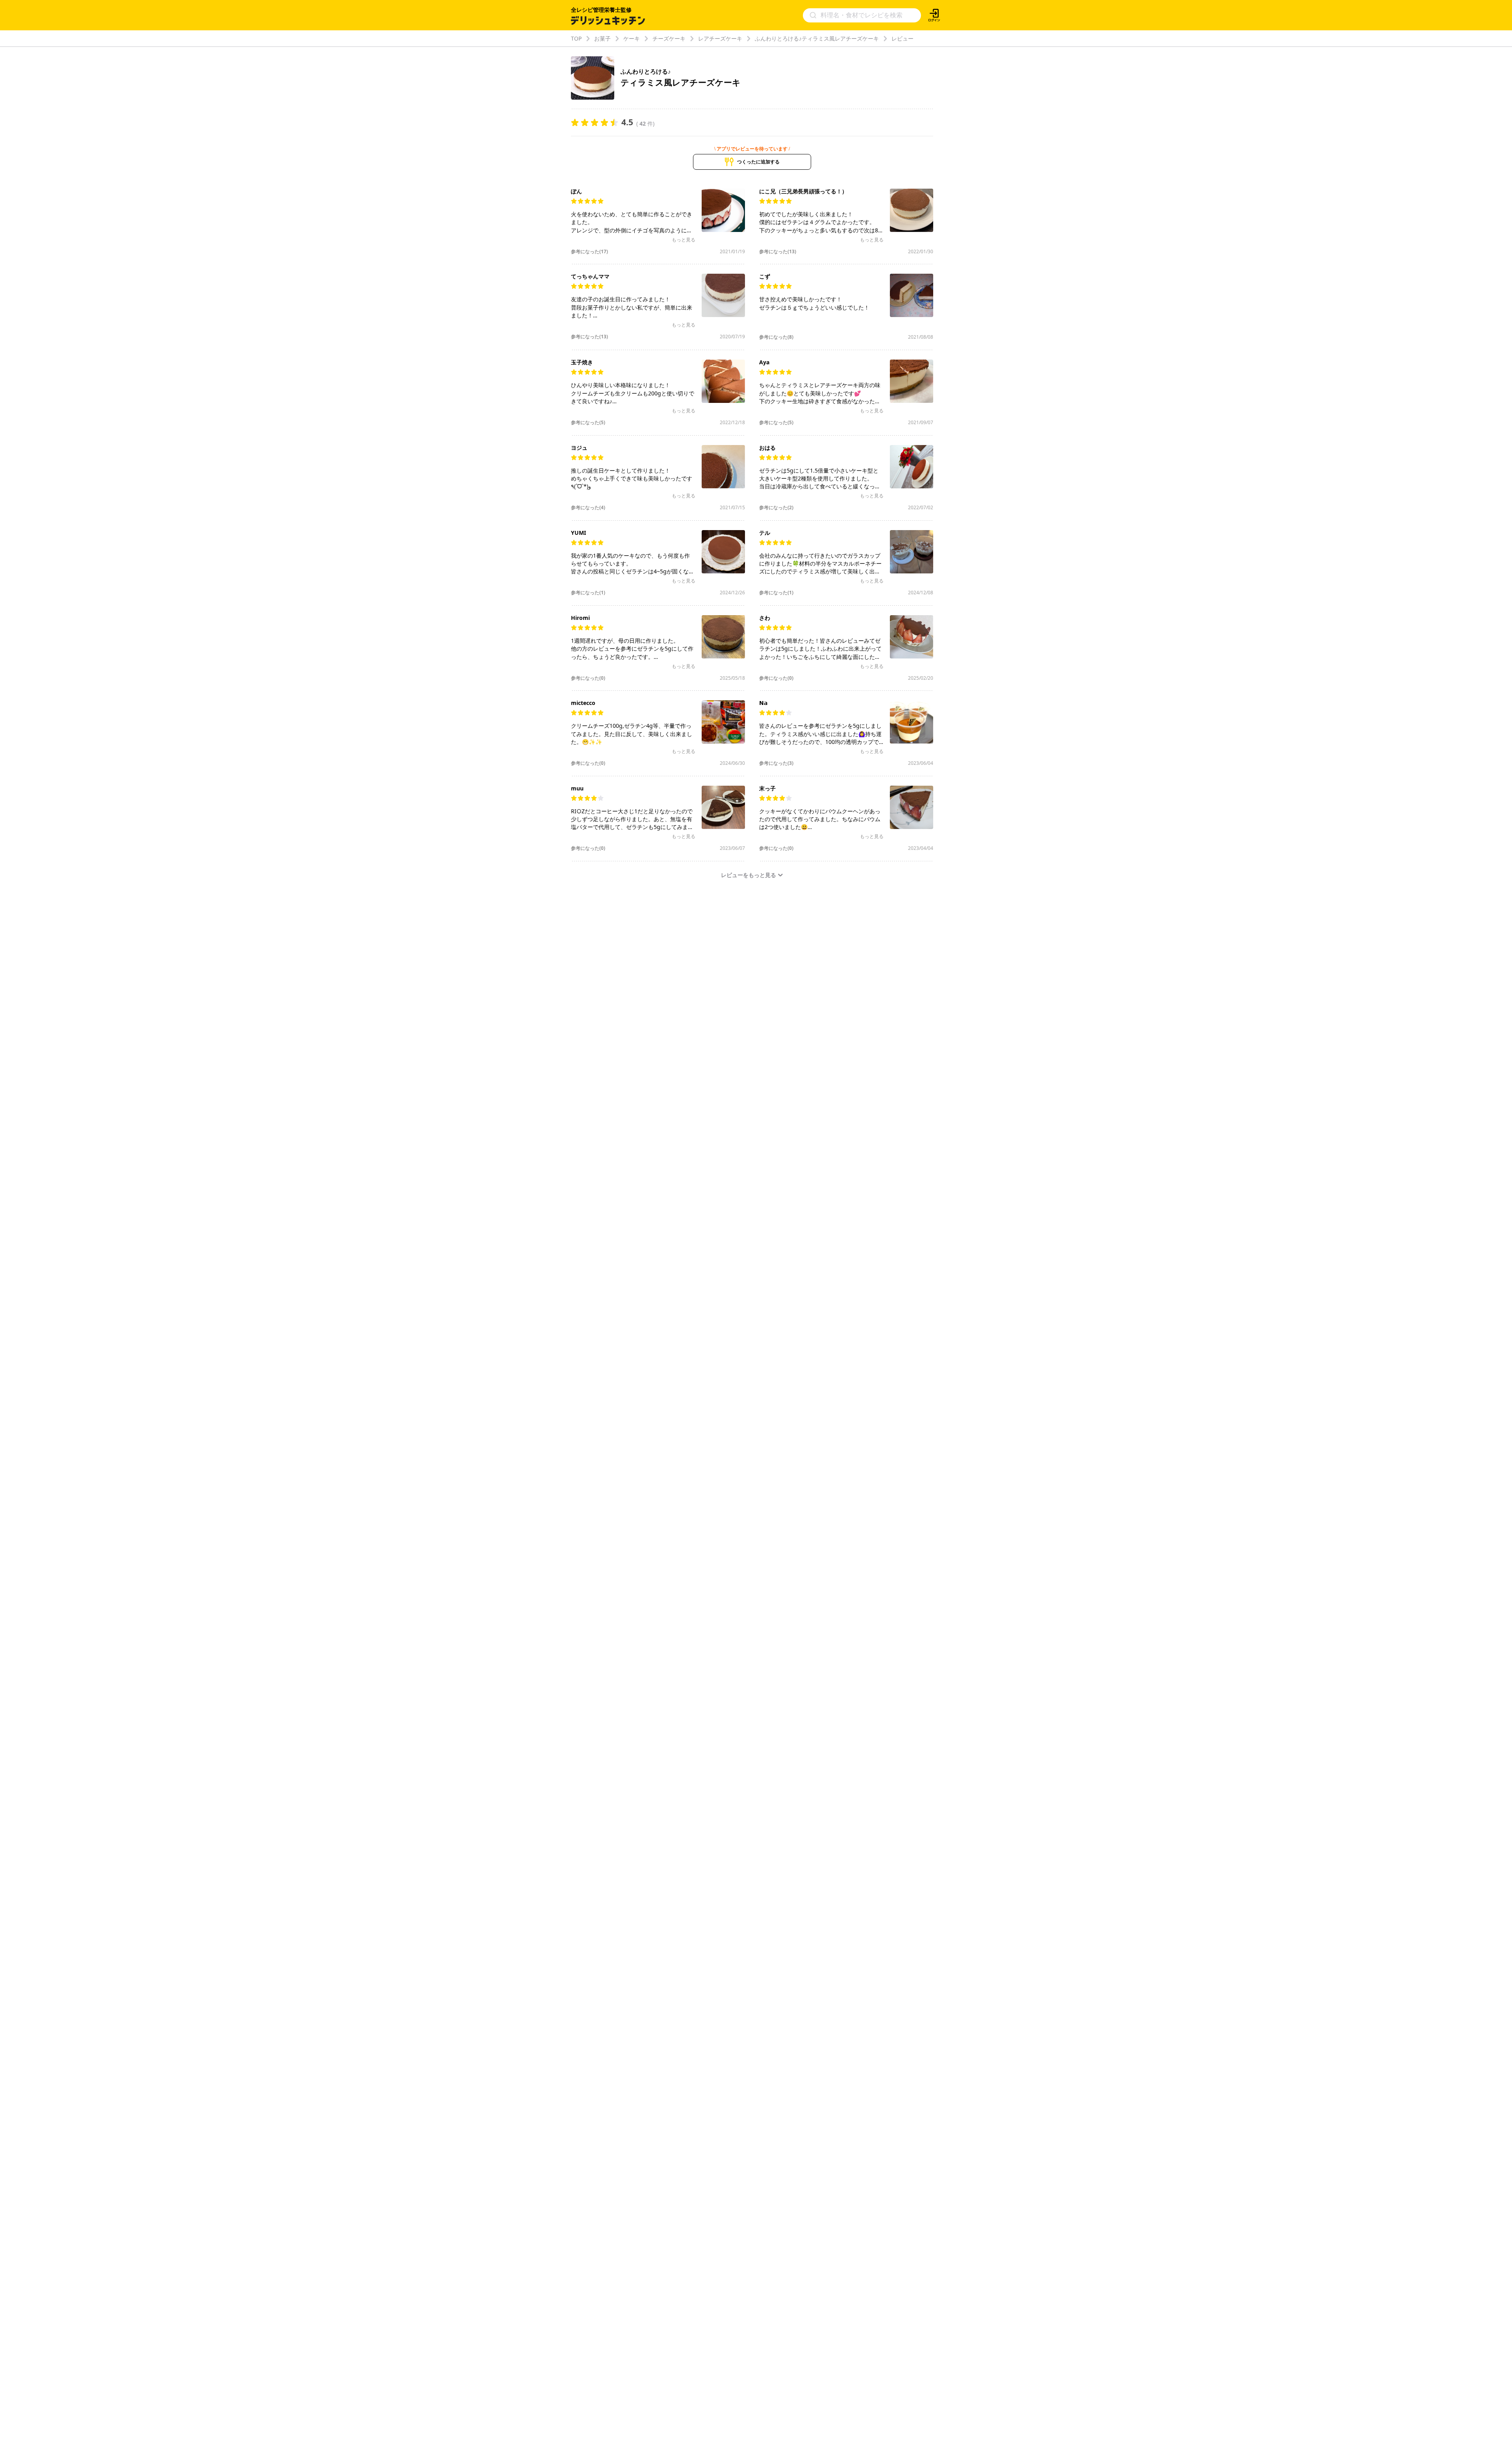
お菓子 (602, 38)
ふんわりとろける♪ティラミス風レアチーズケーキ (817, 38)
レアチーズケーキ (720, 38)
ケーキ (632, 38)
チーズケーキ (669, 38)
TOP (576, 38)
